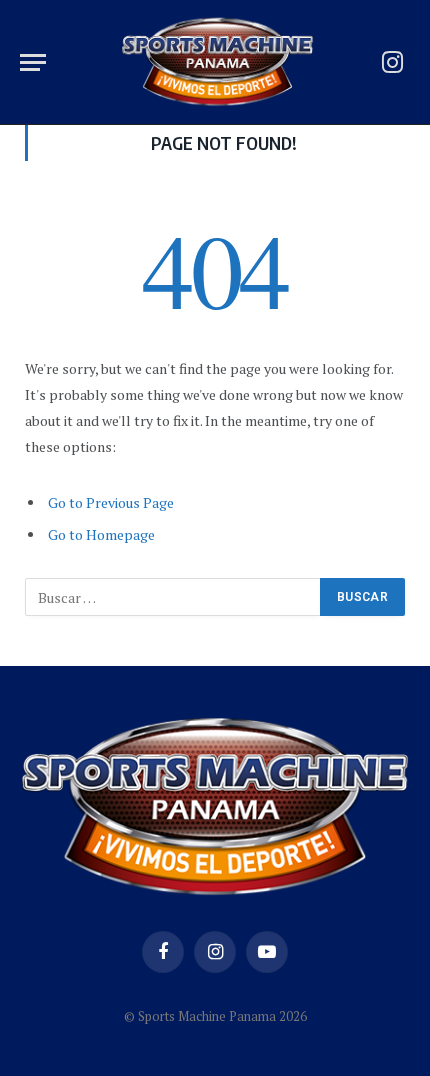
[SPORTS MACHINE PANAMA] (217, 62)
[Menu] (33, 62)
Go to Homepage (101, 534)
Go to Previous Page (111, 502)
